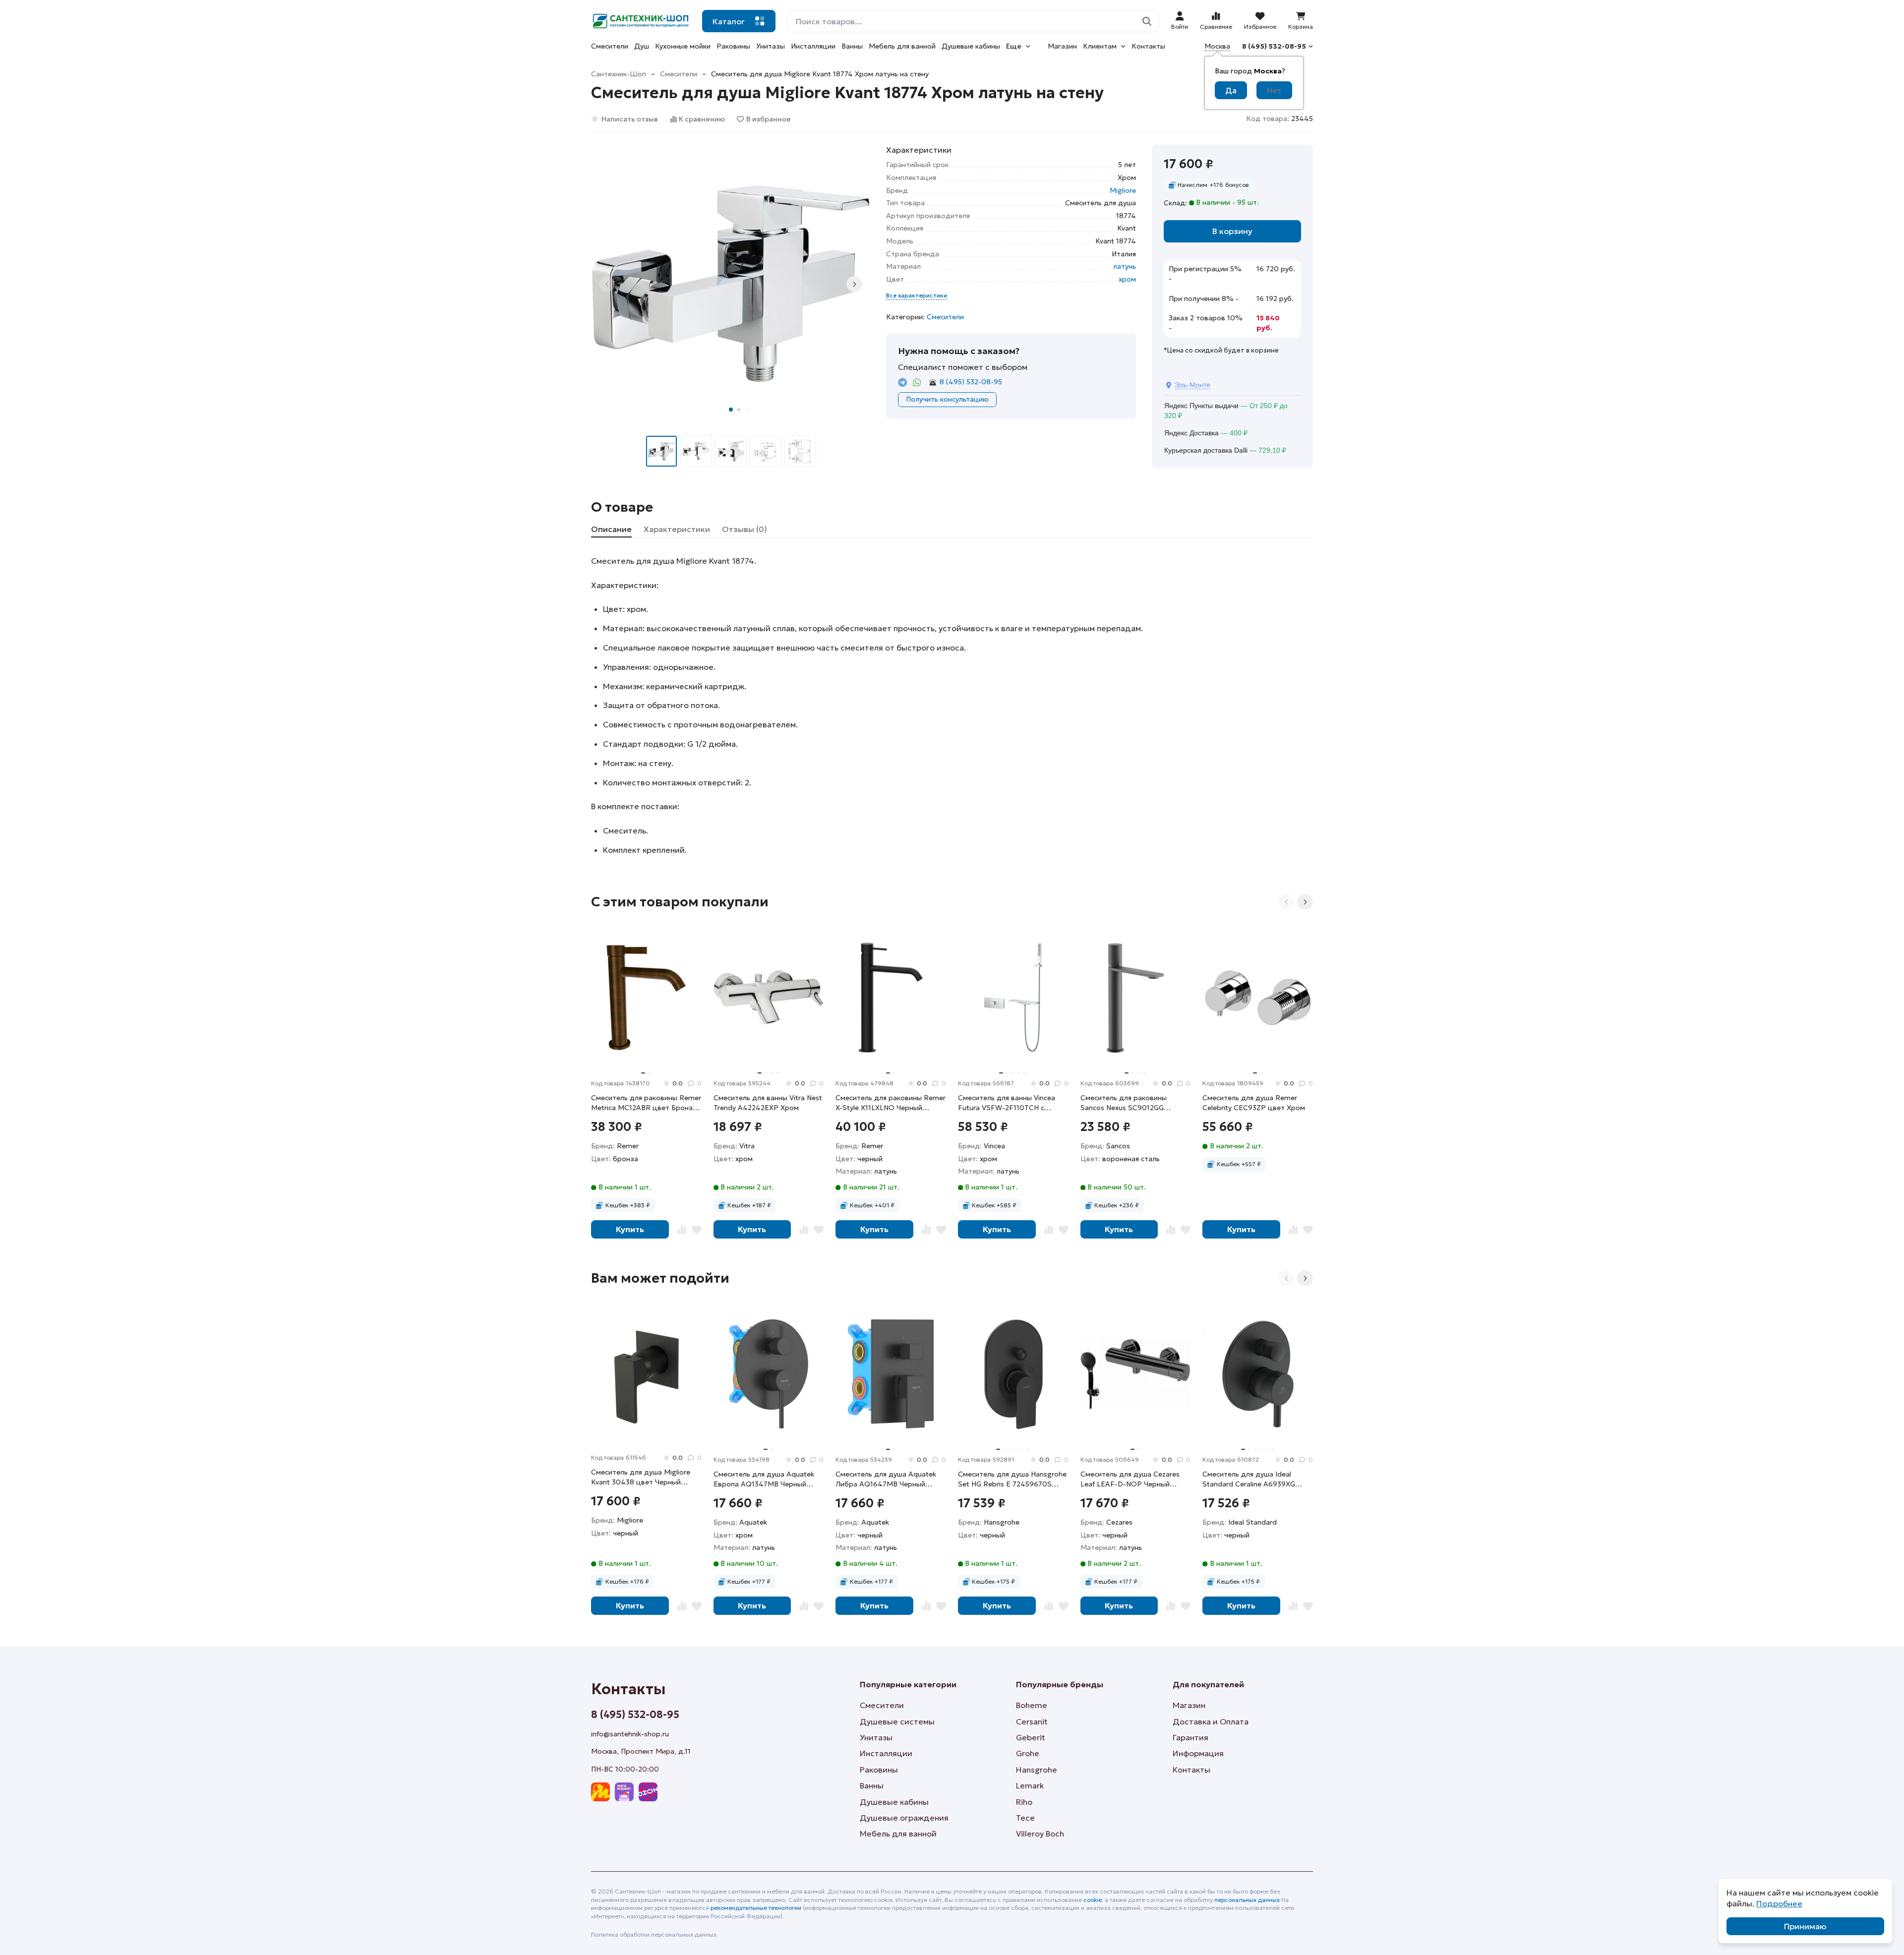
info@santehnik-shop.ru (630, 1734)
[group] (731, 284)
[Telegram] (903, 383)
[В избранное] (697, 1229)
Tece (1025, 1818)
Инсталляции (813, 46)
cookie (1093, 1900)
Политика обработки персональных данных (654, 1934)
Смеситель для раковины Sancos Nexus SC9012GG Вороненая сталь (1124, 1103)
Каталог (729, 21)
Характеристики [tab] (677, 529)
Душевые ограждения (904, 1818)
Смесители (610, 46)
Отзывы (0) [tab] (744, 529)
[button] (731, 410)
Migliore (1123, 190)
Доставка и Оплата (1211, 1721)
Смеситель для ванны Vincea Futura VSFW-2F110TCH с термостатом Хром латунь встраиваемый (1007, 1103)
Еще (1014, 46)
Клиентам (1100, 46)
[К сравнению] (682, 1229)
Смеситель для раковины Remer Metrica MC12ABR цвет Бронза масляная (646, 1103)
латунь (1125, 266)
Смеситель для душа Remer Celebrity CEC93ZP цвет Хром (1254, 1103)
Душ (642, 46)
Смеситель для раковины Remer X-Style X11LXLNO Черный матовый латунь (891, 1103)
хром (1127, 279)
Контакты (1148, 46)
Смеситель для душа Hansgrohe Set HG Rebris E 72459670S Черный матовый (1012, 1479)
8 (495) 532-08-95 (1274, 46)
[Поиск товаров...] (1147, 21)
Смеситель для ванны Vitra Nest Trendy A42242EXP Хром (768, 1103)
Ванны (852, 46)
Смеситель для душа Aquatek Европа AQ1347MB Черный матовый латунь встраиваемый (767, 1479)
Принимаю (1805, 1926)
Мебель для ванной (902, 46)
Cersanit (1032, 1721)
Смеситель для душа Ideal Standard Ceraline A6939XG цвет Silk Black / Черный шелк (1252, 1479)
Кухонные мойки (683, 46)
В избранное (769, 119)
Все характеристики (917, 295)
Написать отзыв (630, 119)
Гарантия (1190, 1737)
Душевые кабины (971, 46)
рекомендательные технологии (756, 1908)
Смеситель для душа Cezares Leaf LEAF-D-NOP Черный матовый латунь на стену (1130, 1479)
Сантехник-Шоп (619, 74)
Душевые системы (897, 1721)
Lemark (1030, 1785)
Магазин (1062, 46)
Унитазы (771, 46)
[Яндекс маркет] (600, 1792)
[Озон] (648, 1792)
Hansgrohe (1037, 1770)
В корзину (1232, 231)
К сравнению (702, 119)
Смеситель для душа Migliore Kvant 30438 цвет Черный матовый (641, 1477)
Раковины (733, 46)
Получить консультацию (947, 399)
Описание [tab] (611, 529)
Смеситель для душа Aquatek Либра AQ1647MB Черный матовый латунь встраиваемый (889, 1479)
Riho (1024, 1802)
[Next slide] (854, 284)
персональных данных (1247, 1900)
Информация (1198, 1753)
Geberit (1031, 1737)
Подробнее (1779, 1903)
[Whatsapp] (917, 383)
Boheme (1032, 1705)
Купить (630, 1229)
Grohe (1028, 1753)
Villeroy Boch (1040, 1834)
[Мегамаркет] (624, 1792)
